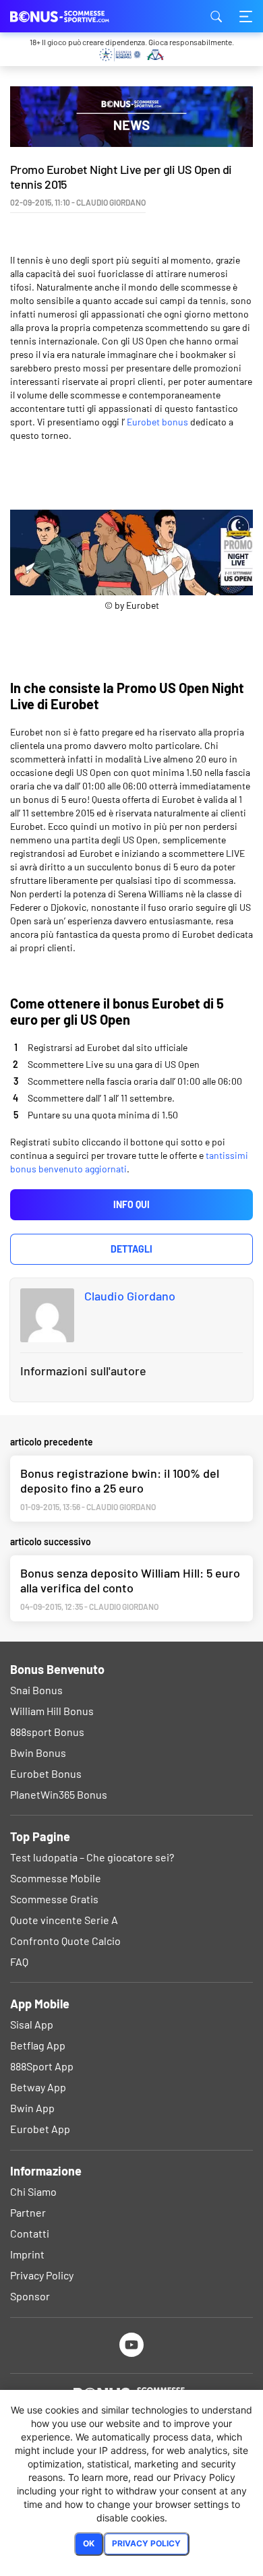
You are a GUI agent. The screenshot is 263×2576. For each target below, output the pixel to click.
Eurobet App (40, 2129)
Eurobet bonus (157, 422)
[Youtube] (132, 2344)
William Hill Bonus (52, 1711)
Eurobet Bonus (46, 1773)
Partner (28, 2212)
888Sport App (42, 2066)
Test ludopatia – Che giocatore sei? (92, 1857)
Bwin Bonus (38, 1753)
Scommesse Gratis (54, 1899)
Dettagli (131, 1249)
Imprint (27, 2254)
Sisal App (32, 2024)
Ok (89, 2543)
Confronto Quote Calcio (65, 1941)
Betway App (38, 2087)
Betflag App (38, 2045)
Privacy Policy (42, 2275)
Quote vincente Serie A (64, 1920)
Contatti (30, 2233)
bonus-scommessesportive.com (78, 16)
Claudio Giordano (130, 1296)
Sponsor (30, 2296)
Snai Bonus (36, 1690)
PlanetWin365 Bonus (59, 1794)
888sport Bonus (47, 1732)
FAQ (19, 1961)
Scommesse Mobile (56, 1878)
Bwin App (32, 2108)
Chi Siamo (33, 2191)
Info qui (131, 1204)
